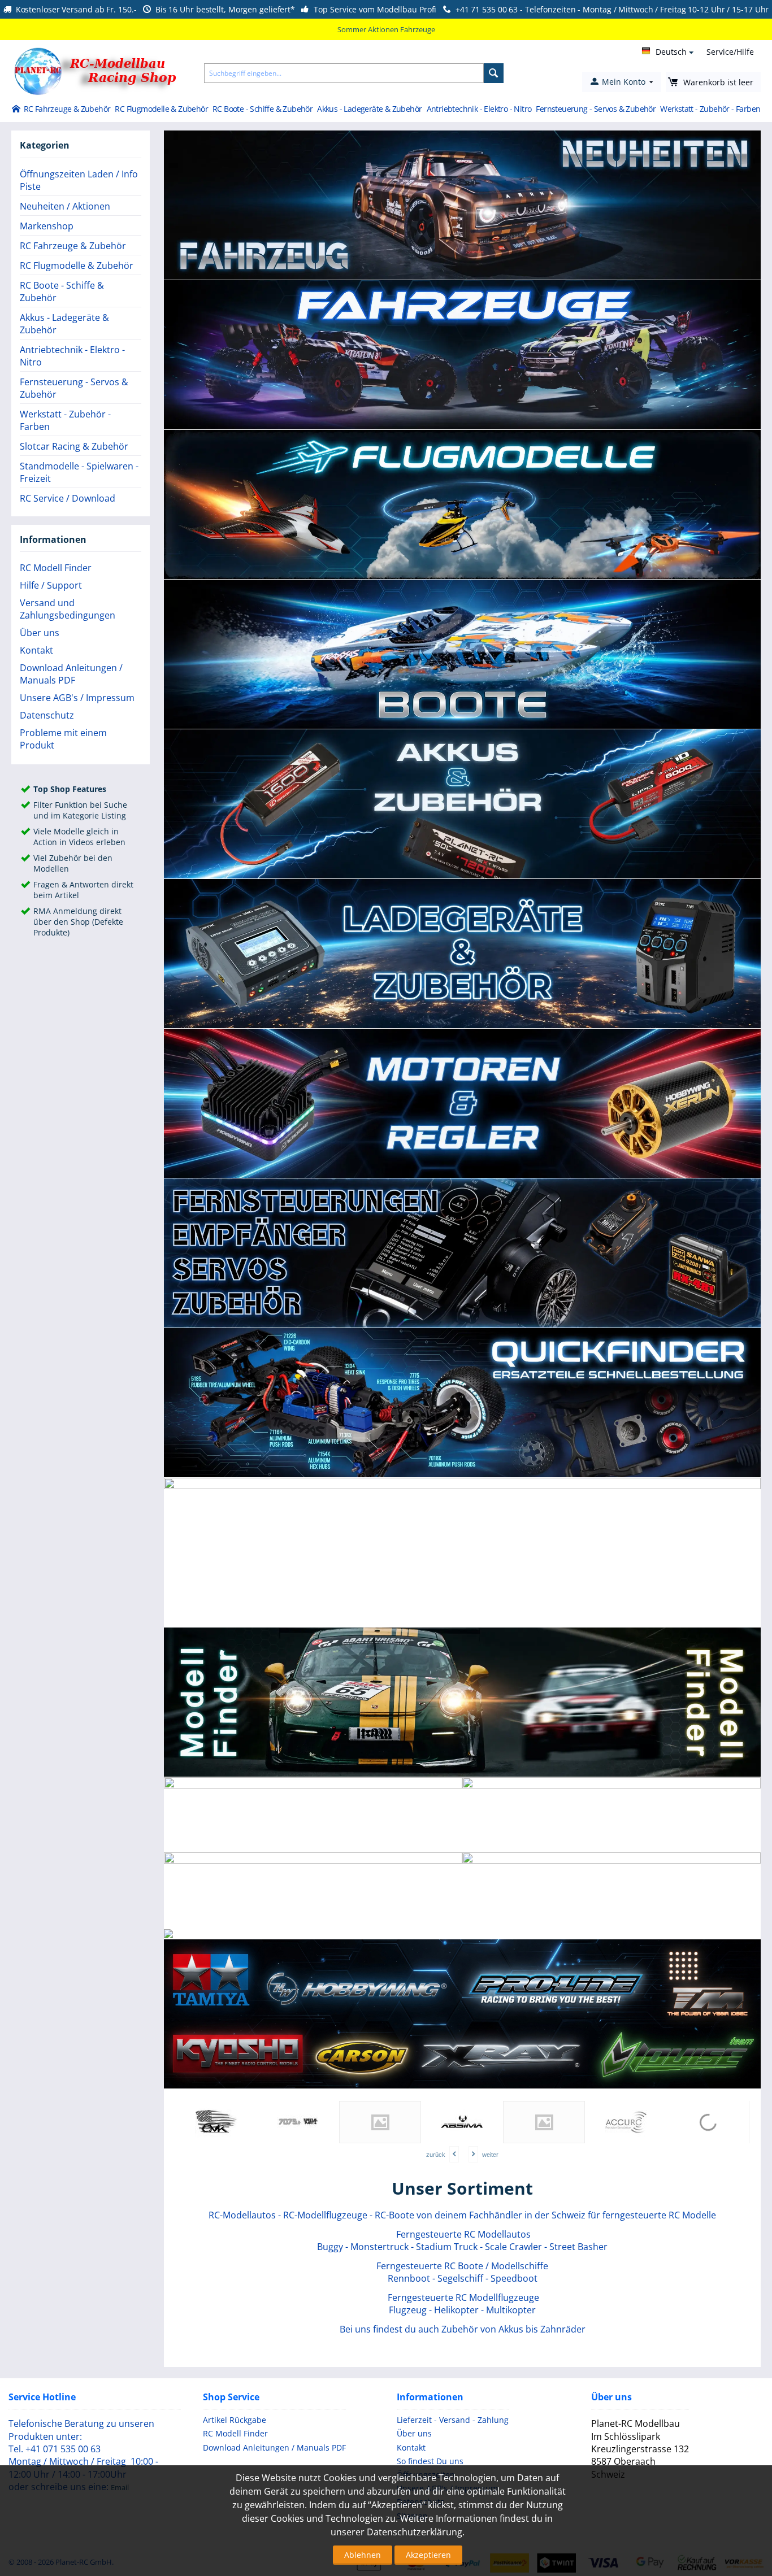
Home (16, 110)
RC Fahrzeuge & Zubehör (67, 109)
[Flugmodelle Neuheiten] (620, 1938)
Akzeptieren (428, 2555)
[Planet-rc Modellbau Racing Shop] (313, 1931)
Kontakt (36, 650)
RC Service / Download (68, 498)
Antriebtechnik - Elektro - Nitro (479, 109)
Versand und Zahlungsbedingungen (68, 609)
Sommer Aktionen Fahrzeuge (386, 29)
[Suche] (494, 73)
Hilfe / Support (51, 585)
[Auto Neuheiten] (528, 1935)
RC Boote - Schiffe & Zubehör (263, 109)
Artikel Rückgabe (235, 2420)
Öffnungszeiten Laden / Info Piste (79, 180)
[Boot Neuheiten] (699, 1935)
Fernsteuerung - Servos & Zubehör (596, 109)
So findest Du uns (430, 2461)
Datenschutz (47, 715)
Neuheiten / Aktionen (65, 206)
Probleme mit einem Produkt (63, 739)
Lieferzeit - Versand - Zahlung (453, 2420)
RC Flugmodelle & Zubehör (161, 109)
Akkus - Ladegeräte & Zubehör (369, 109)
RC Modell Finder (56, 568)
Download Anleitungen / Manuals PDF (71, 674)
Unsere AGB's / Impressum (77, 698)
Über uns (40, 633)
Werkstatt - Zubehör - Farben (710, 109)
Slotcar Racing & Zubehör (74, 446)
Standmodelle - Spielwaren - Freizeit (79, 472)
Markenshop (47, 226)
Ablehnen (363, 2555)
